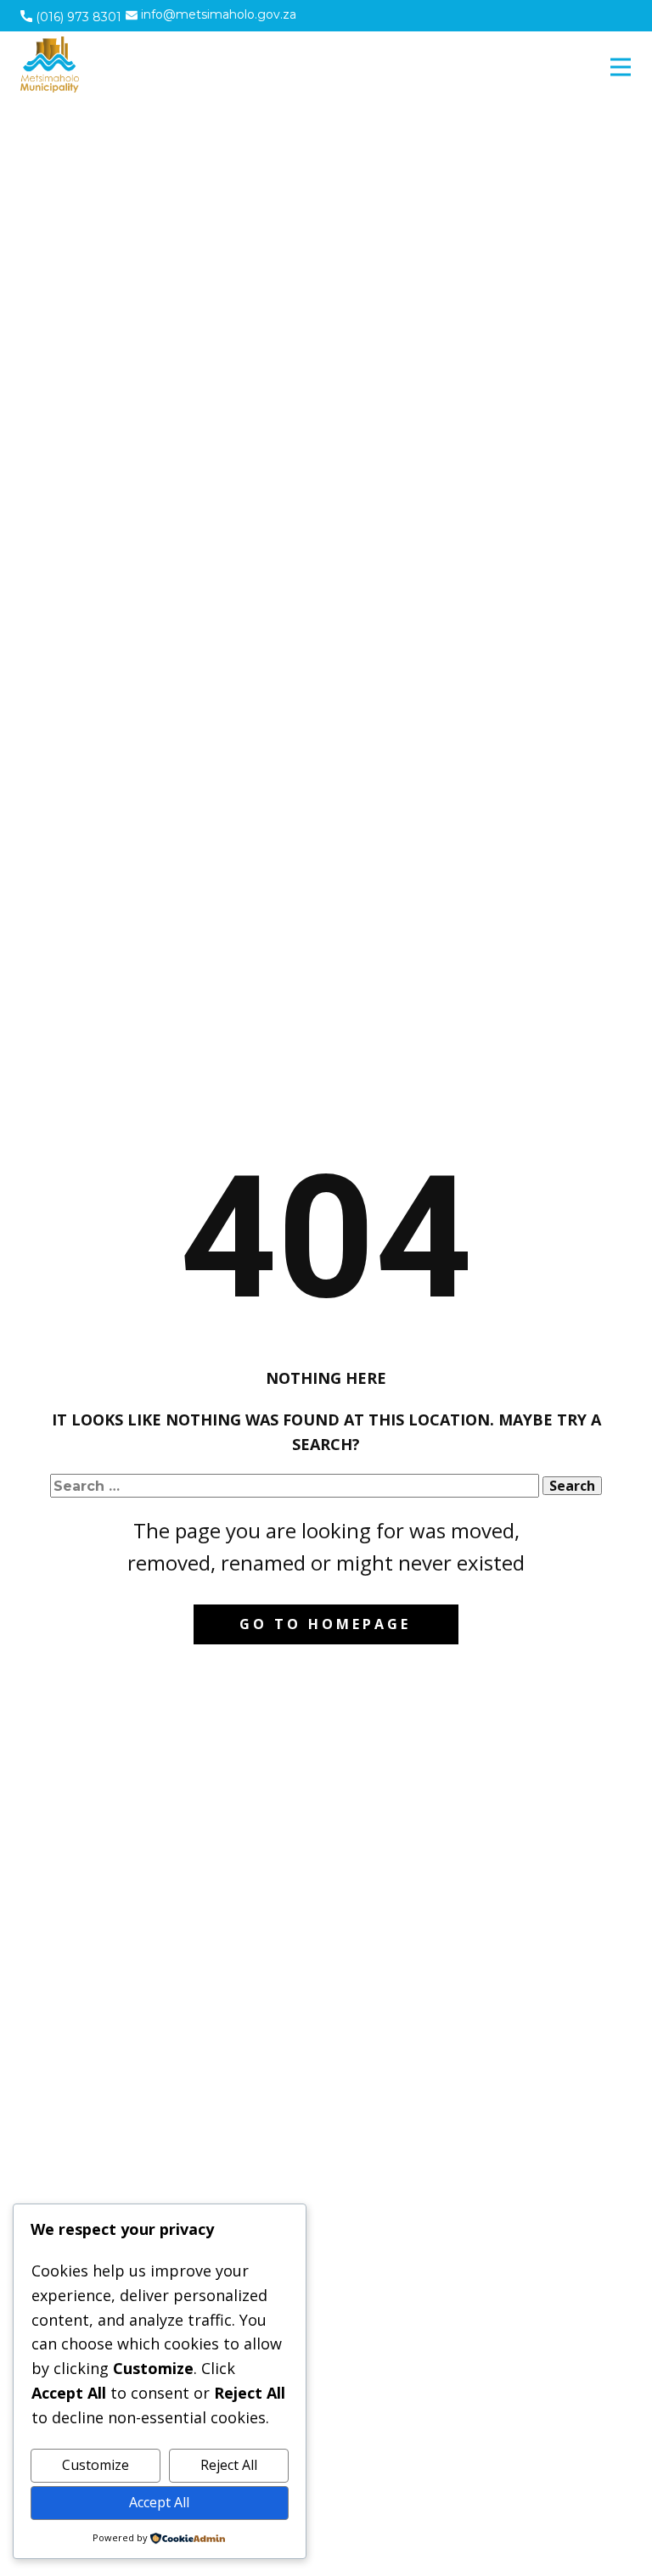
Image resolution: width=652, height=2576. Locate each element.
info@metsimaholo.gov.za (217, 14)
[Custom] (564, 15)
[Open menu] (621, 67)
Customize (96, 2465)
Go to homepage (325, 1624)
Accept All (159, 2502)
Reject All (229, 2465)
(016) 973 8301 (77, 17)
